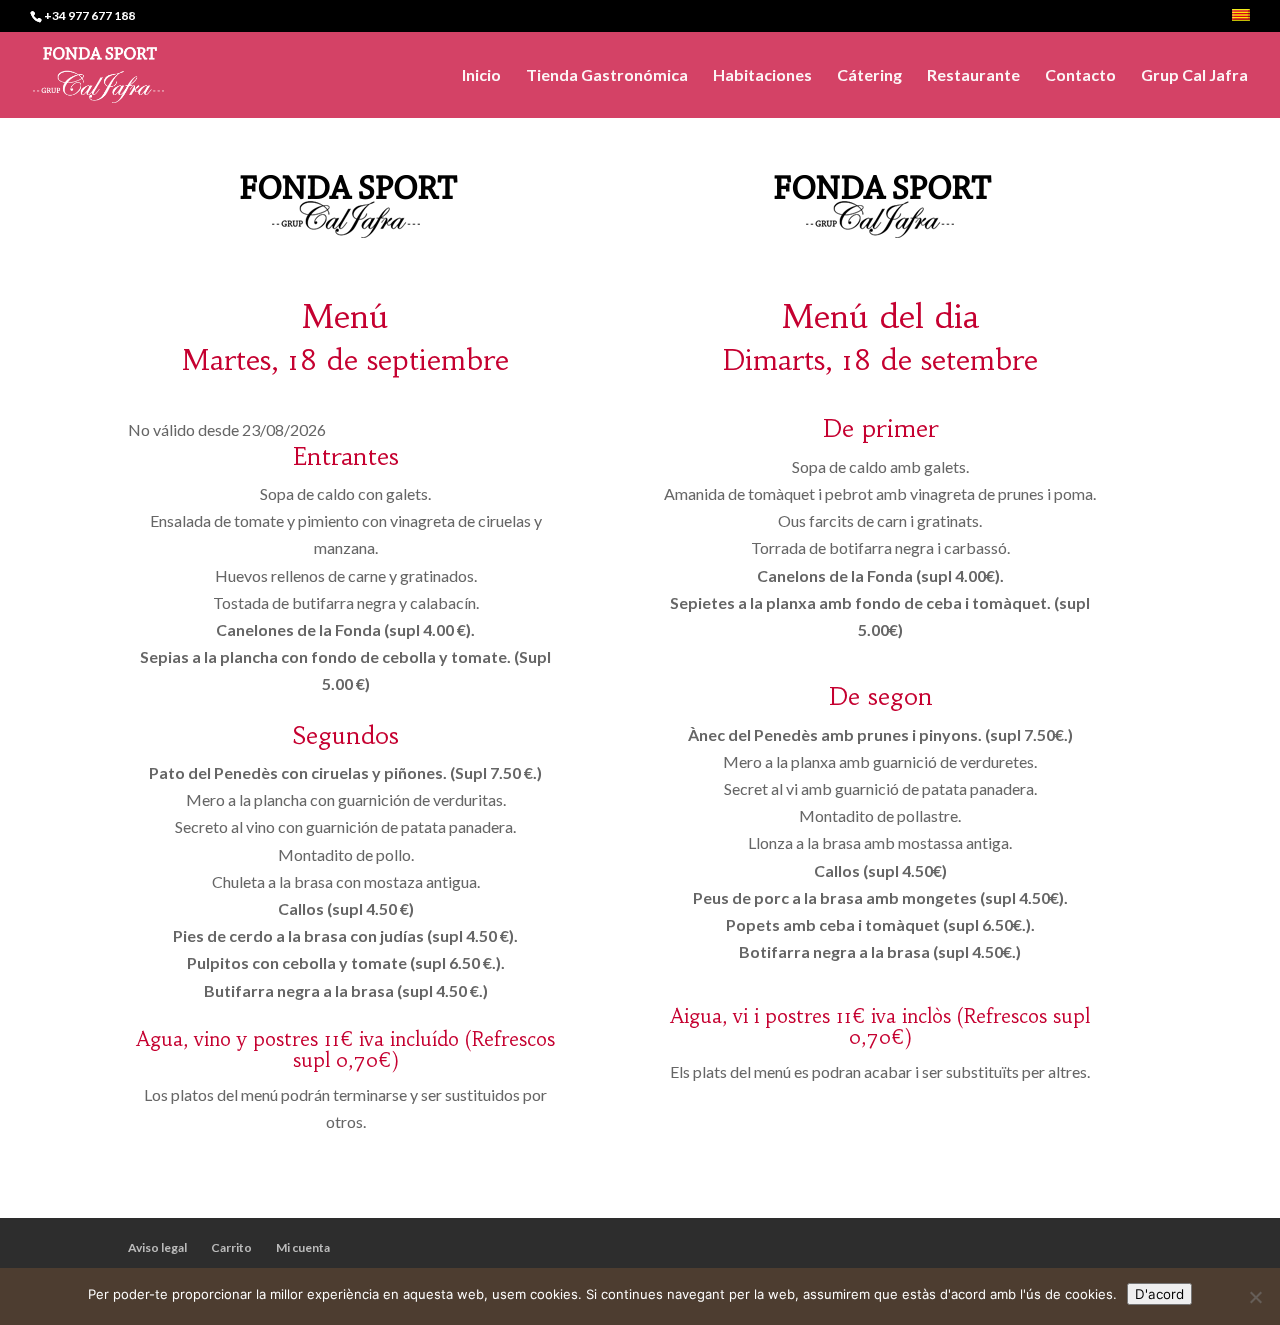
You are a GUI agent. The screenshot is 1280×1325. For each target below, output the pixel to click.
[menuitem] (1241, 20)
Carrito (231, 1247)
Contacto (1080, 76)
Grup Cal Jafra (1194, 76)
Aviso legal (157, 1247)
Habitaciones (762, 76)
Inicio (481, 76)
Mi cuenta (303, 1247)
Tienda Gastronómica (607, 76)
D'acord (1159, 1294)
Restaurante (973, 76)
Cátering (869, 76)
